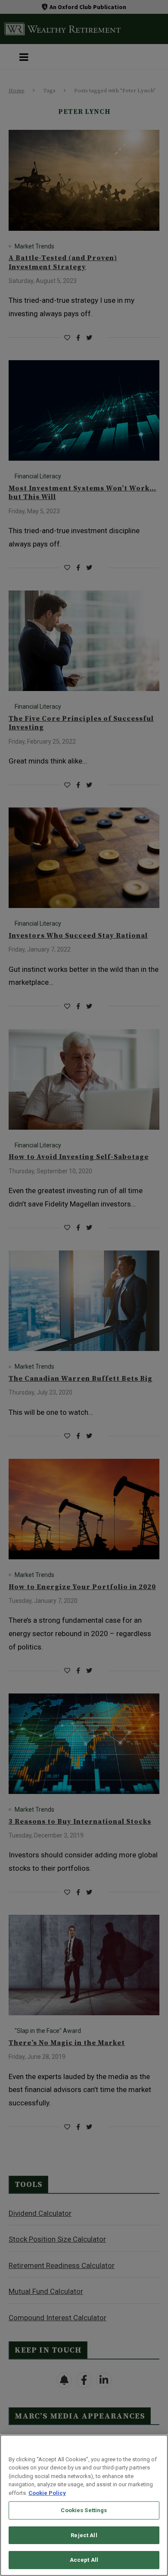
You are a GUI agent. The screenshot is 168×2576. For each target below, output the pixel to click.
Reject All (84, 2535)
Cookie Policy (47, 2493)
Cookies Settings (84, 2510)
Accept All (84, 2560)
